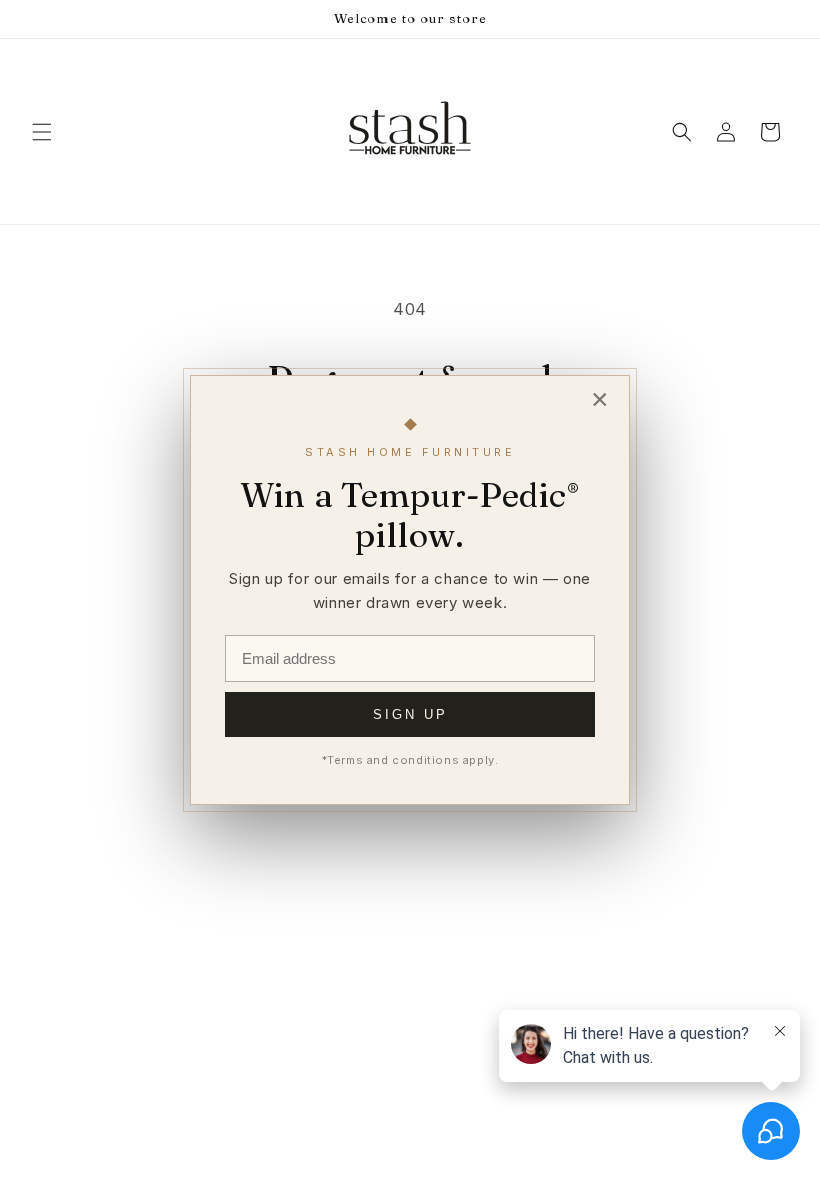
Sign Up (410, 714)
